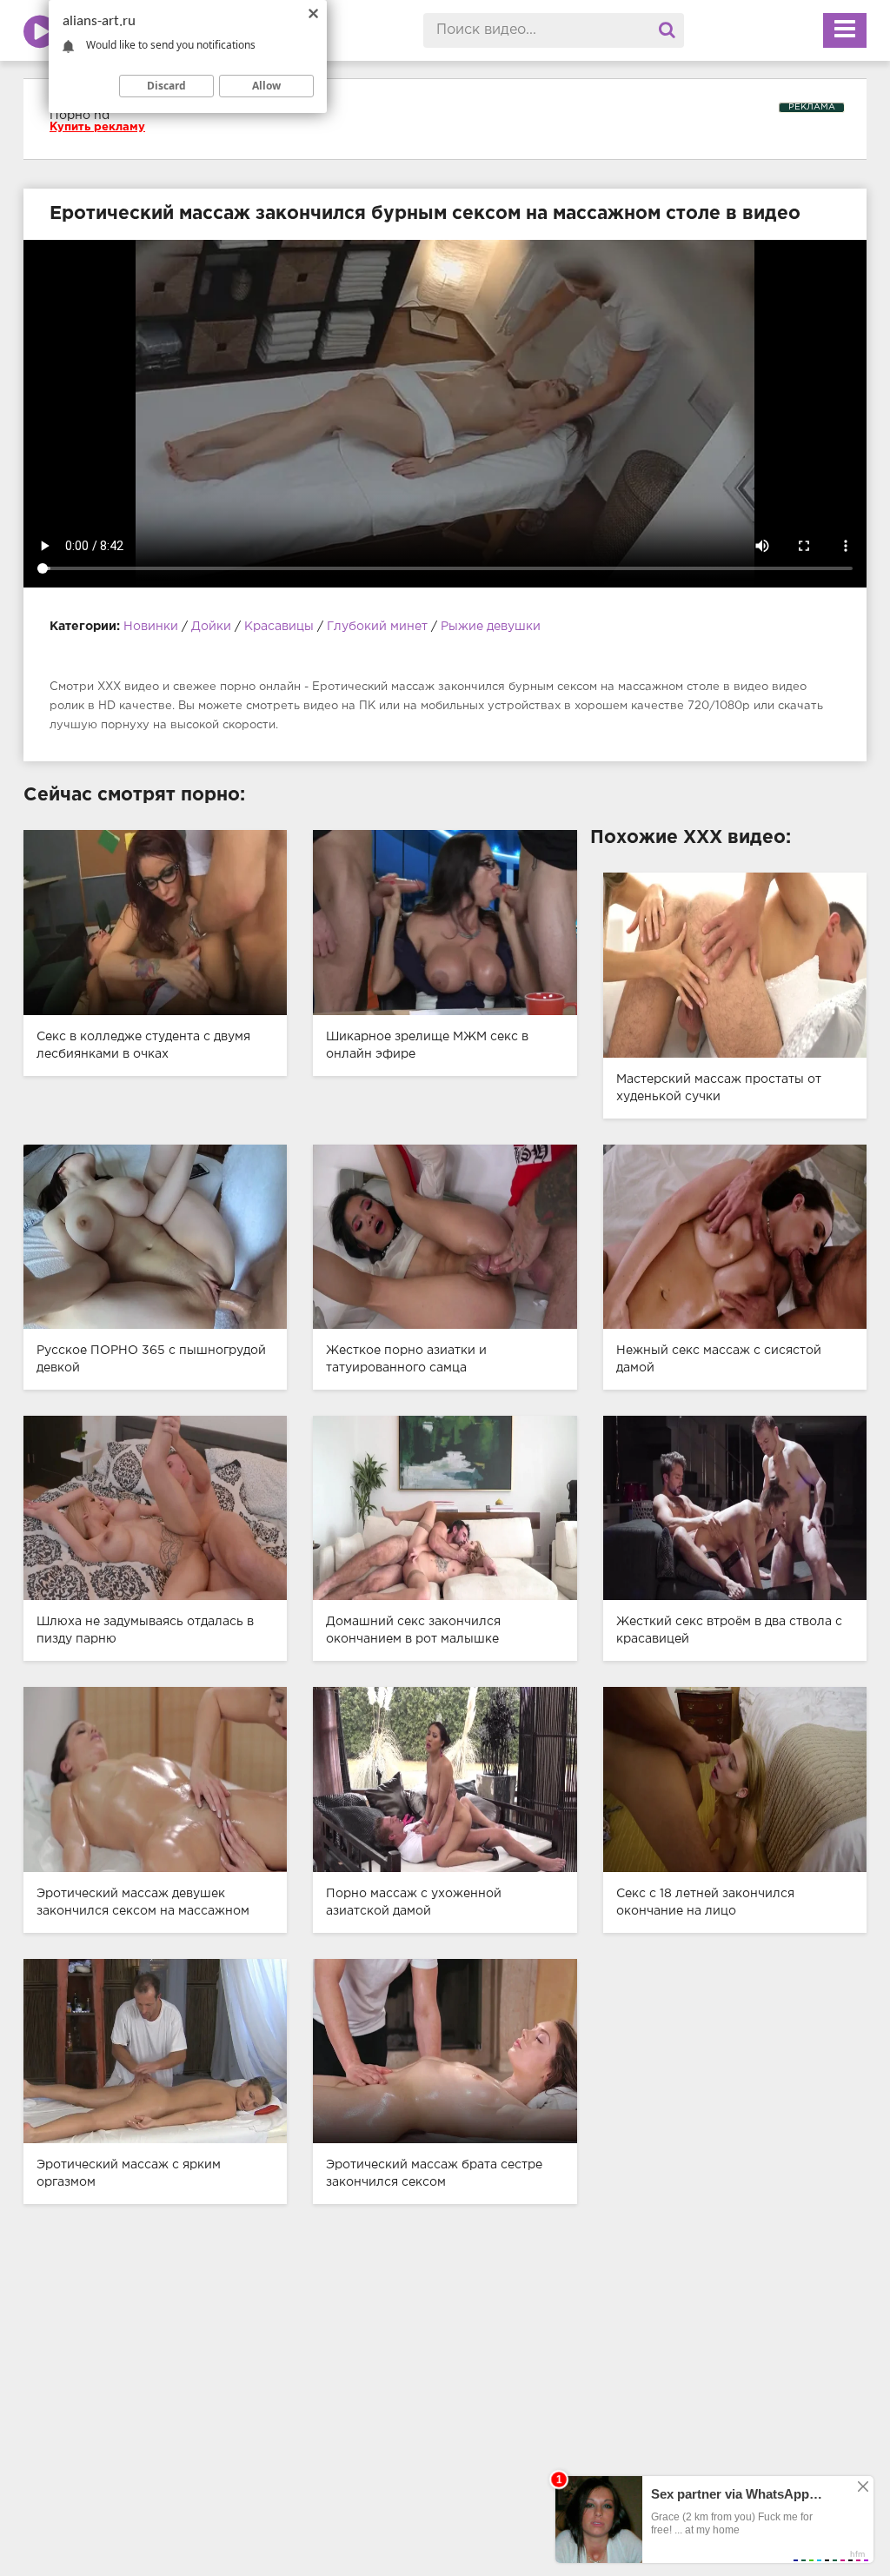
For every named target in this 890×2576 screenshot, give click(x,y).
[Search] (667, 30)
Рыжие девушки (491, 627)
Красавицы (279, 627)
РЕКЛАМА (812, 107)
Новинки (151, 627)
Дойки (211, 627)
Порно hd (80, 116)
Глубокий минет (377, 627)
